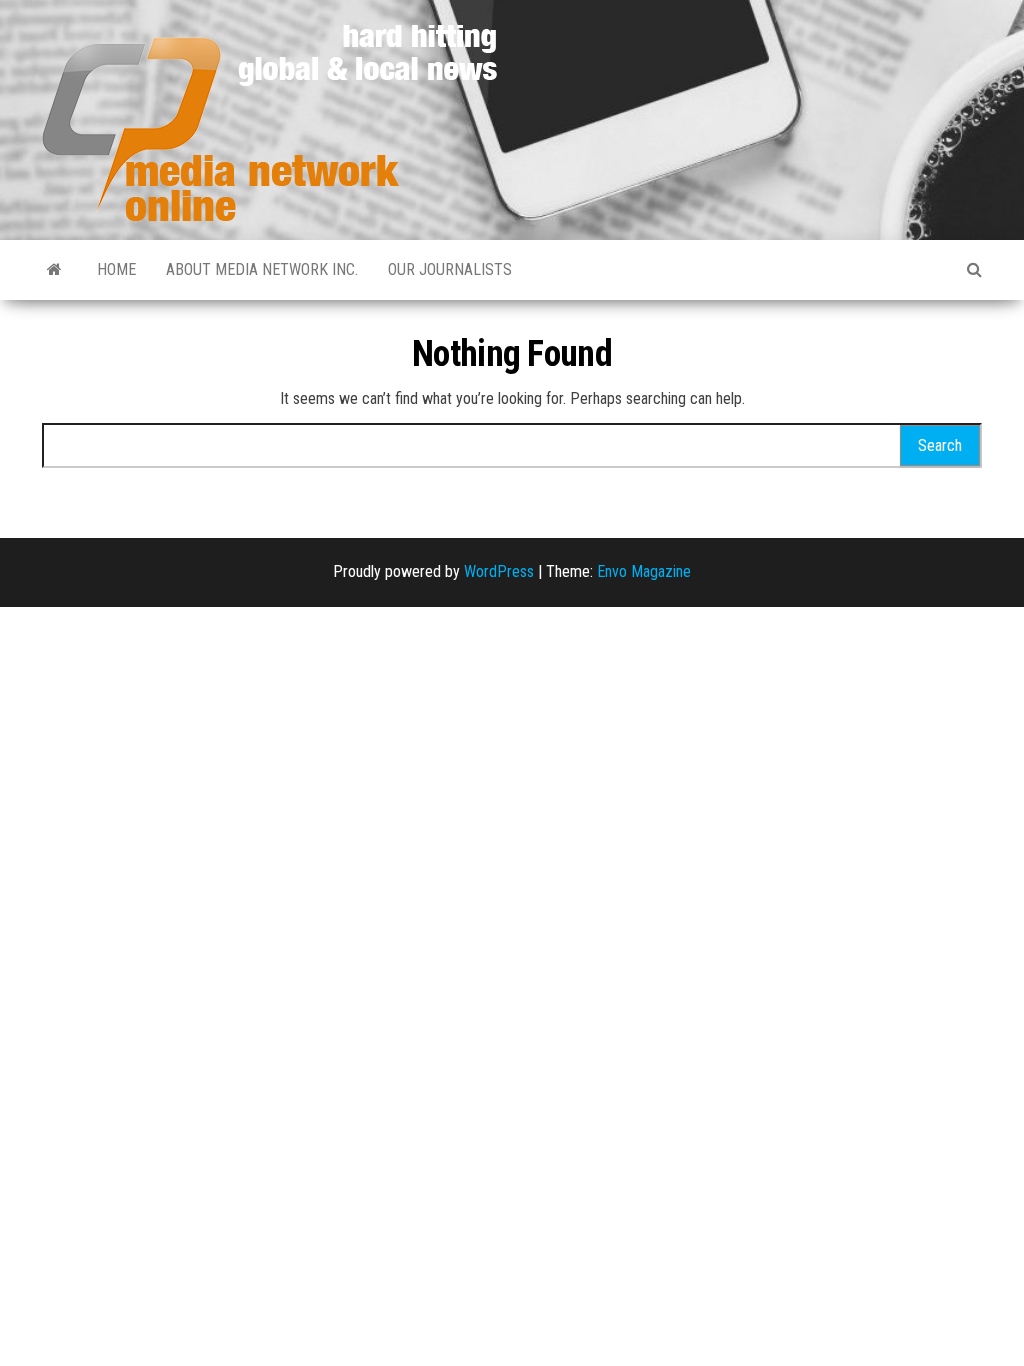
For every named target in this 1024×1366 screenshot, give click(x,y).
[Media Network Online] (54, 270)
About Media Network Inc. (262, 269)
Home (116, 269)
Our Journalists (450, 269)
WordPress (499, 571)
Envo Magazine (644, 571)
